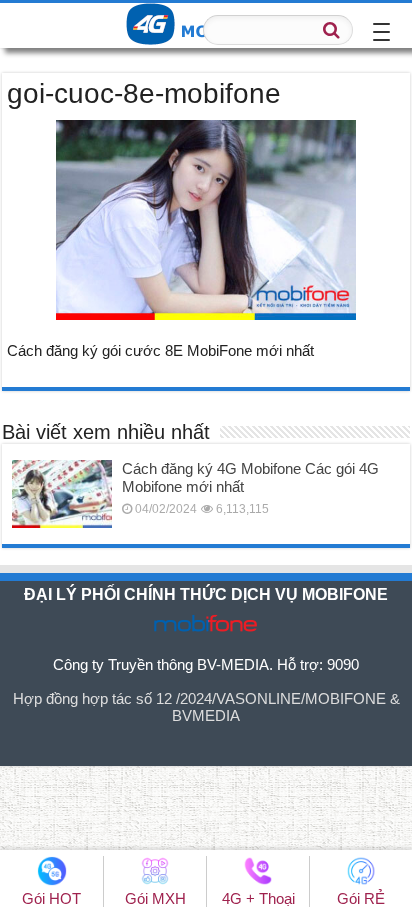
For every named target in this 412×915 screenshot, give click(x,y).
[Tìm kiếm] (332, 30)
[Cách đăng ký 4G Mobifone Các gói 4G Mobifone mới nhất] (62, 494)
